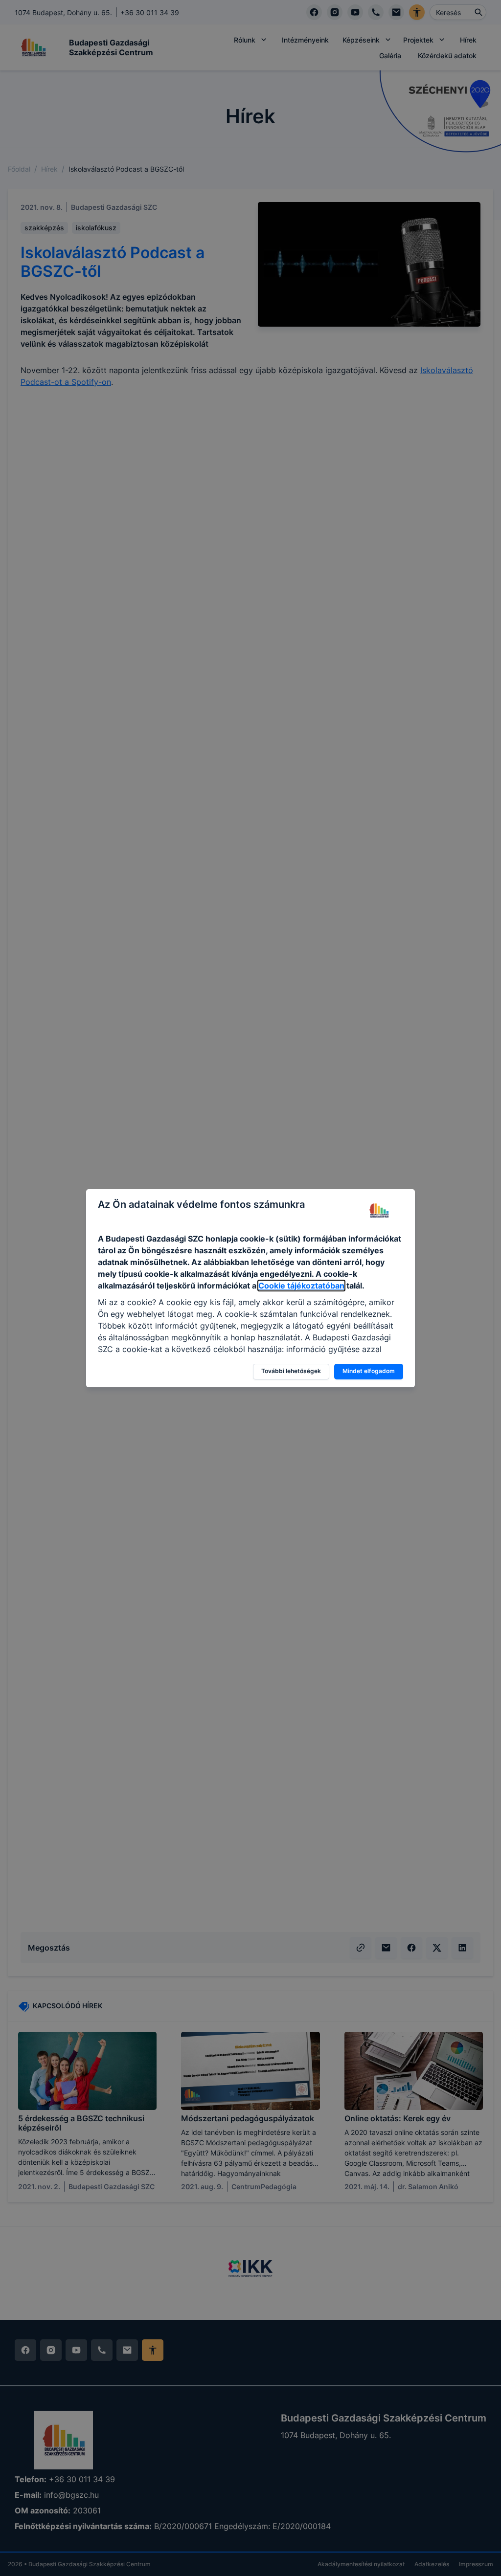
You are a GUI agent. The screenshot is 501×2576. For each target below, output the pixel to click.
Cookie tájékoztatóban (301, 1286)
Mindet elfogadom (369, 1371)
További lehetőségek (291, 1371)
